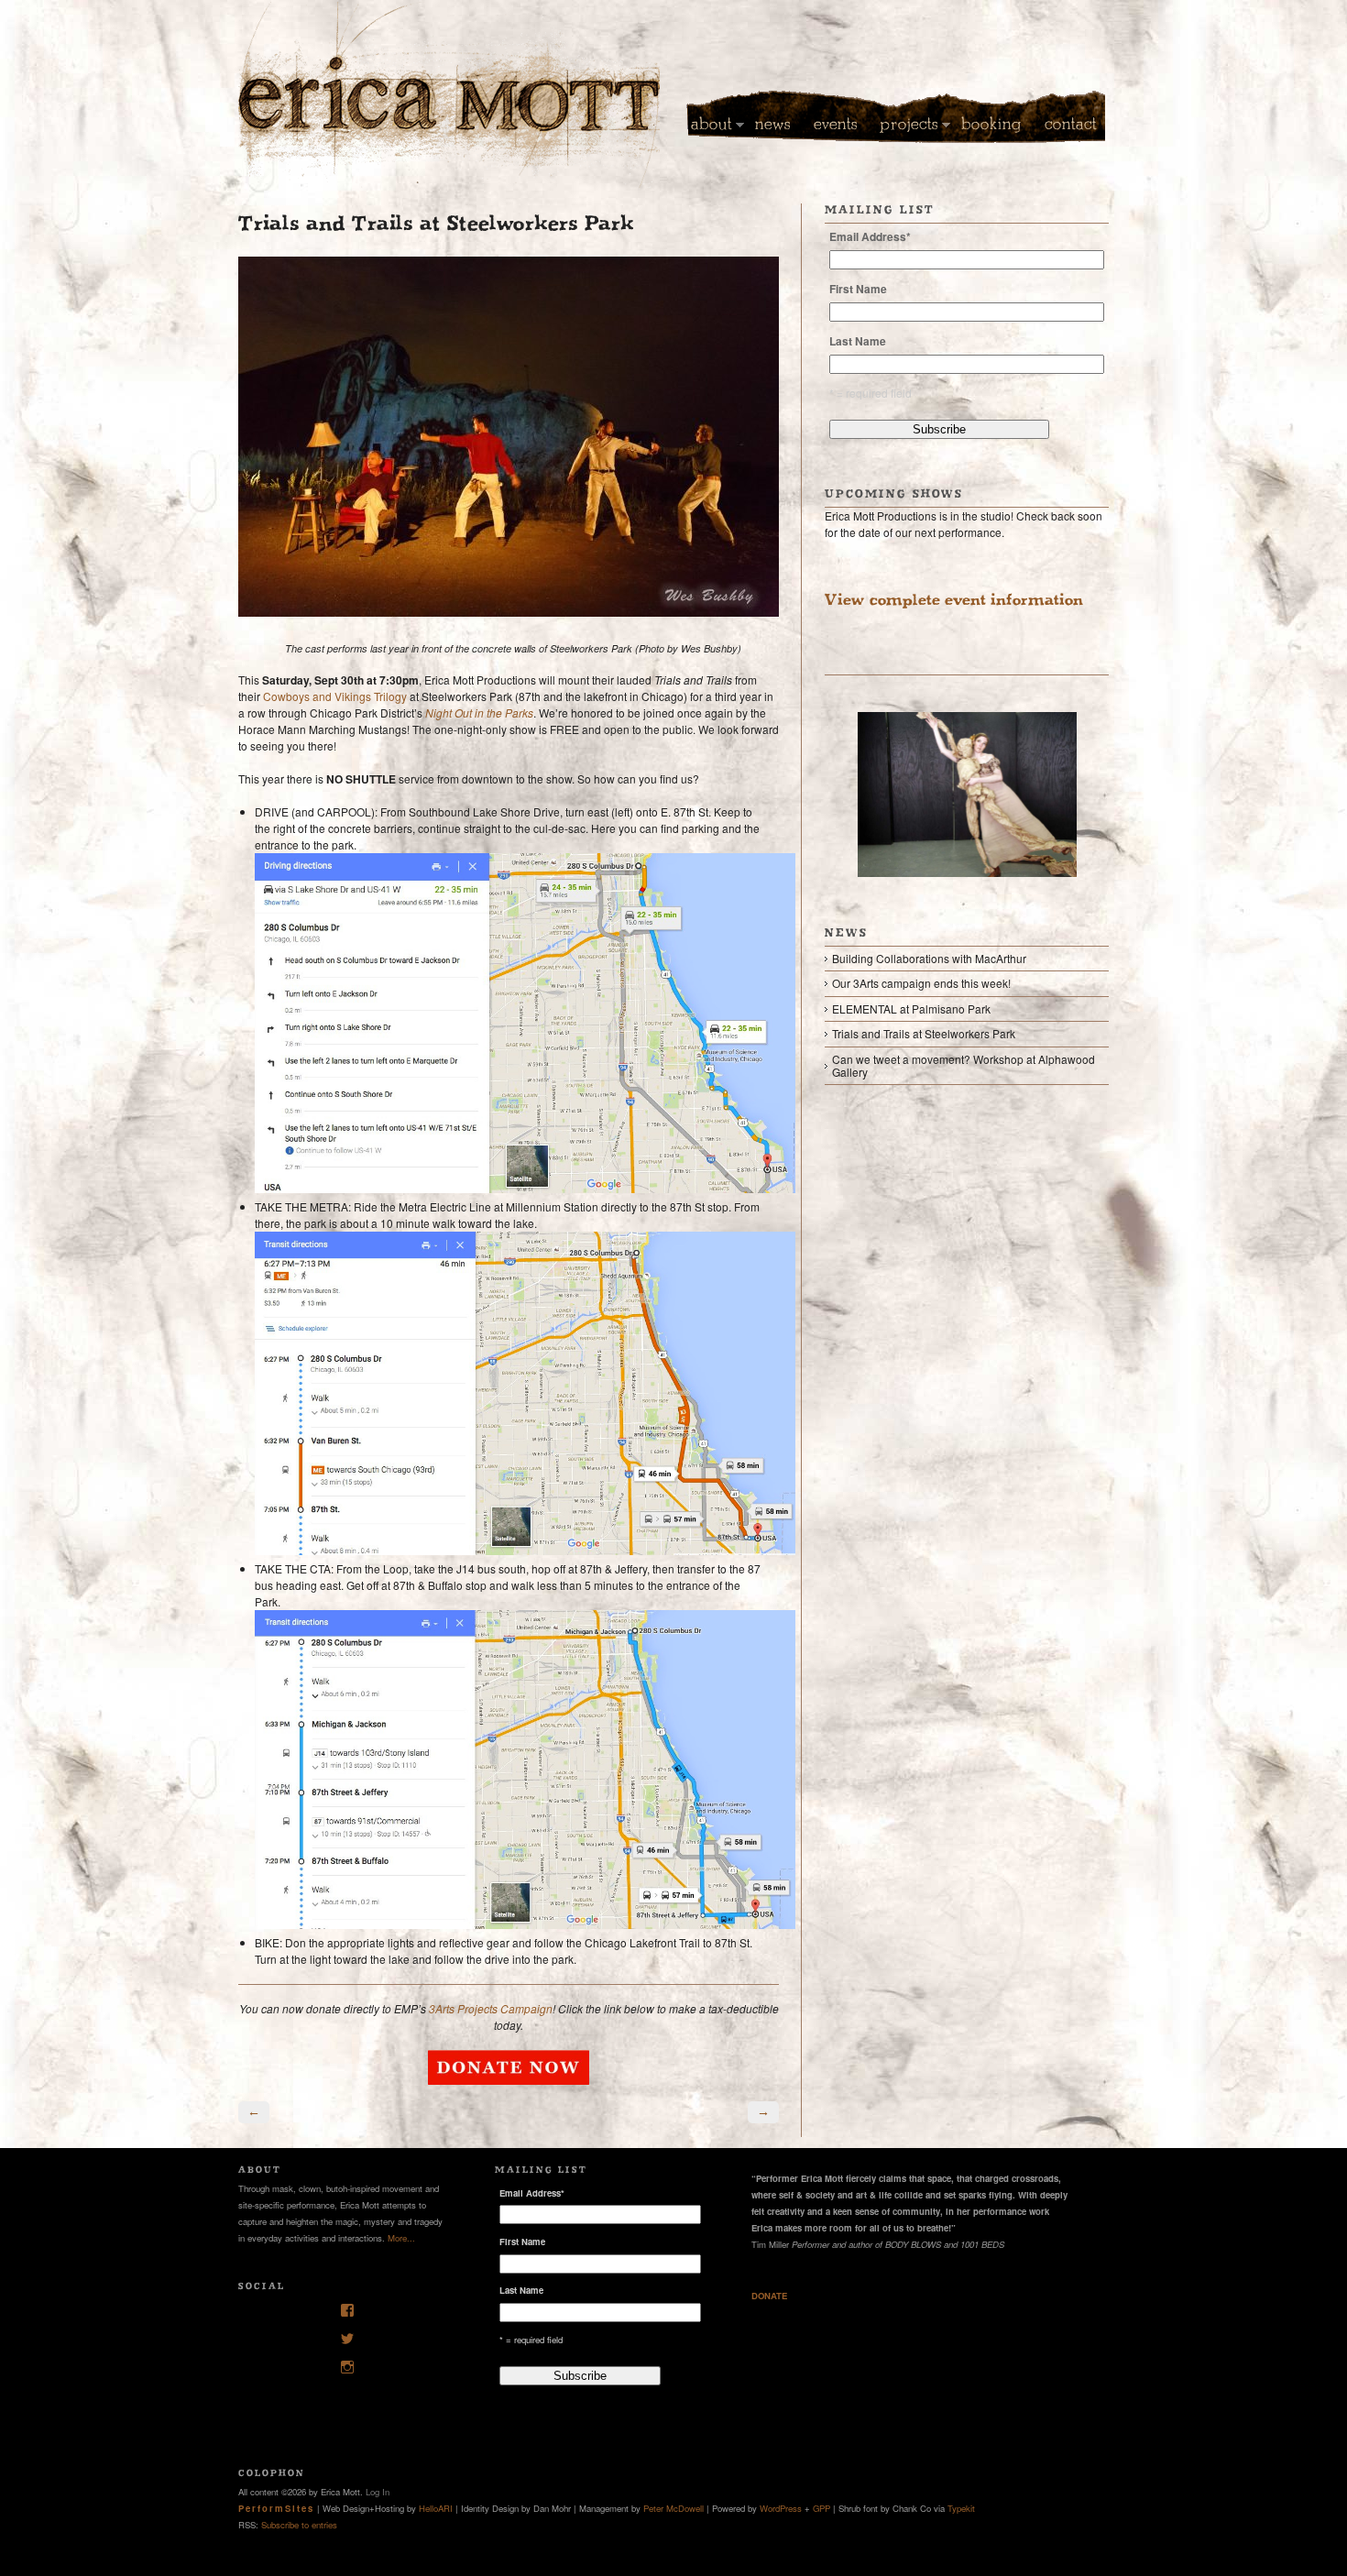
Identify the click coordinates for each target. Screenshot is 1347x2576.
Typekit (961, 2508)
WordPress (781, 2508)
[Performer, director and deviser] (449, 182)
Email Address (870, 236)
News (773, 122)
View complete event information (954, 599)
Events (836, 122)
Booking (991, 122)
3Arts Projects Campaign (491, 2008)
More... (401, 2238)
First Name (858, 289)
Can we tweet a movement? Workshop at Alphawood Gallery (964, 1065)
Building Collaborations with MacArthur (929, 958)
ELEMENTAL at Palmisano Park (911, 1008)
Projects (909, 122)
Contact (1071, 122)
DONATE (769, 2296)
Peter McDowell (673, 2508)
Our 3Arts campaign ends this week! (921, 983)
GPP (821, 2508)
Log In (378, 2492)
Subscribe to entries (299, 2525)
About (711, 122)
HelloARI (436, 2508)
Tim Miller (909, 2211)
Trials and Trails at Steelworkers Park (924, 1033)
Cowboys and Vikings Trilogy (335, 696)
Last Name (858, 341)
